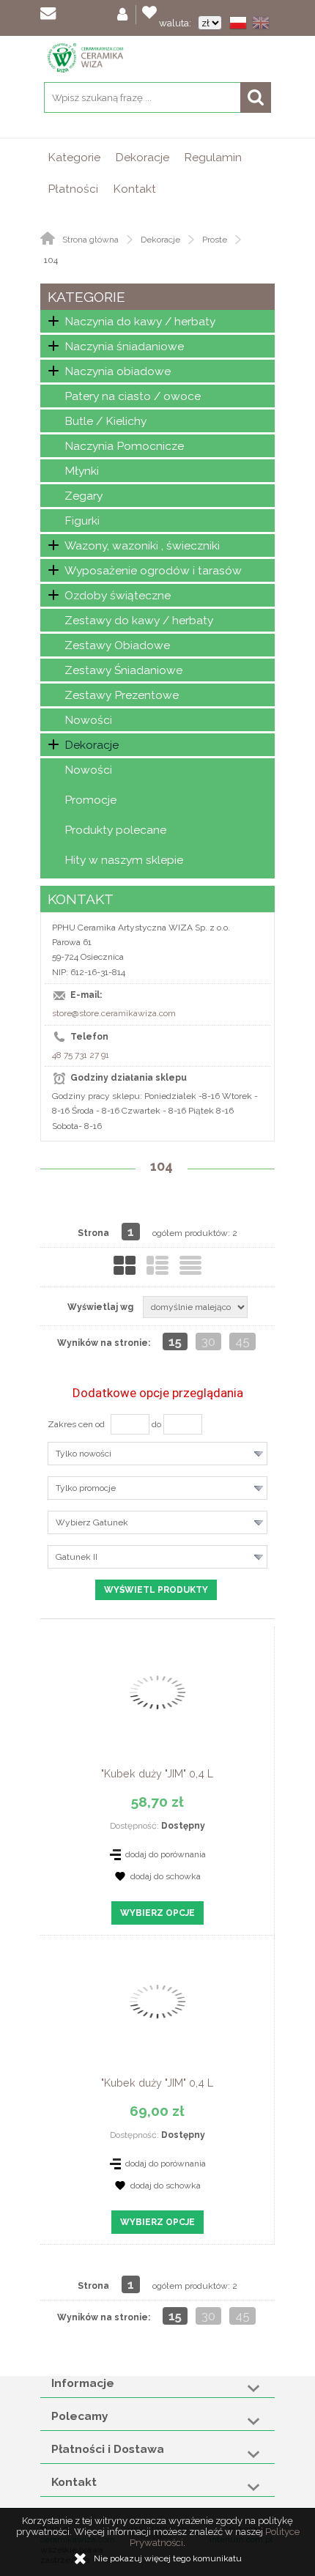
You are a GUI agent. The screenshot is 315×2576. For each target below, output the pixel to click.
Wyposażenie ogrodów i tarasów (153, 570)
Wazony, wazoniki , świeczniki (142, 545)
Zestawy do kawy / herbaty (139, 620)
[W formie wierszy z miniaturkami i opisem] (157, 1265)
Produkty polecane (115, 830)
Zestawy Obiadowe (117, 645)
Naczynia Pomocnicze (124, 446)
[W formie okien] (125, 1265)
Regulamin (213, 157)
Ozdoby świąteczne (118, 595)
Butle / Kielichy (105, 421)
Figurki (82, 521)
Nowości (88, 720)
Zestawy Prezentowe (122, 695)
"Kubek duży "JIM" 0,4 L (157, 1773)
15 (175, 1341)
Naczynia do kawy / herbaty (140, 321)
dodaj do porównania (166, 1854)
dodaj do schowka (166, 1876)
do (156, 1424)
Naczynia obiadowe (118, 371)
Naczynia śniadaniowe (124, 346)
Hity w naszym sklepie (124, 860)
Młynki (82, 471)
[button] (241, 24)
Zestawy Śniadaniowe (123, 670)
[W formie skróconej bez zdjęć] (190, 1265)
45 (242, 1341)
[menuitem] (74, 157)
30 (208, 1341)
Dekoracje (142, 157)
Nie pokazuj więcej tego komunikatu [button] (168, 2558)
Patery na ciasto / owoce (133, 396)
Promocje (90, 800)
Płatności (73, 189)
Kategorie (74, 157)
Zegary (84, 496)
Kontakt (134, 189)
